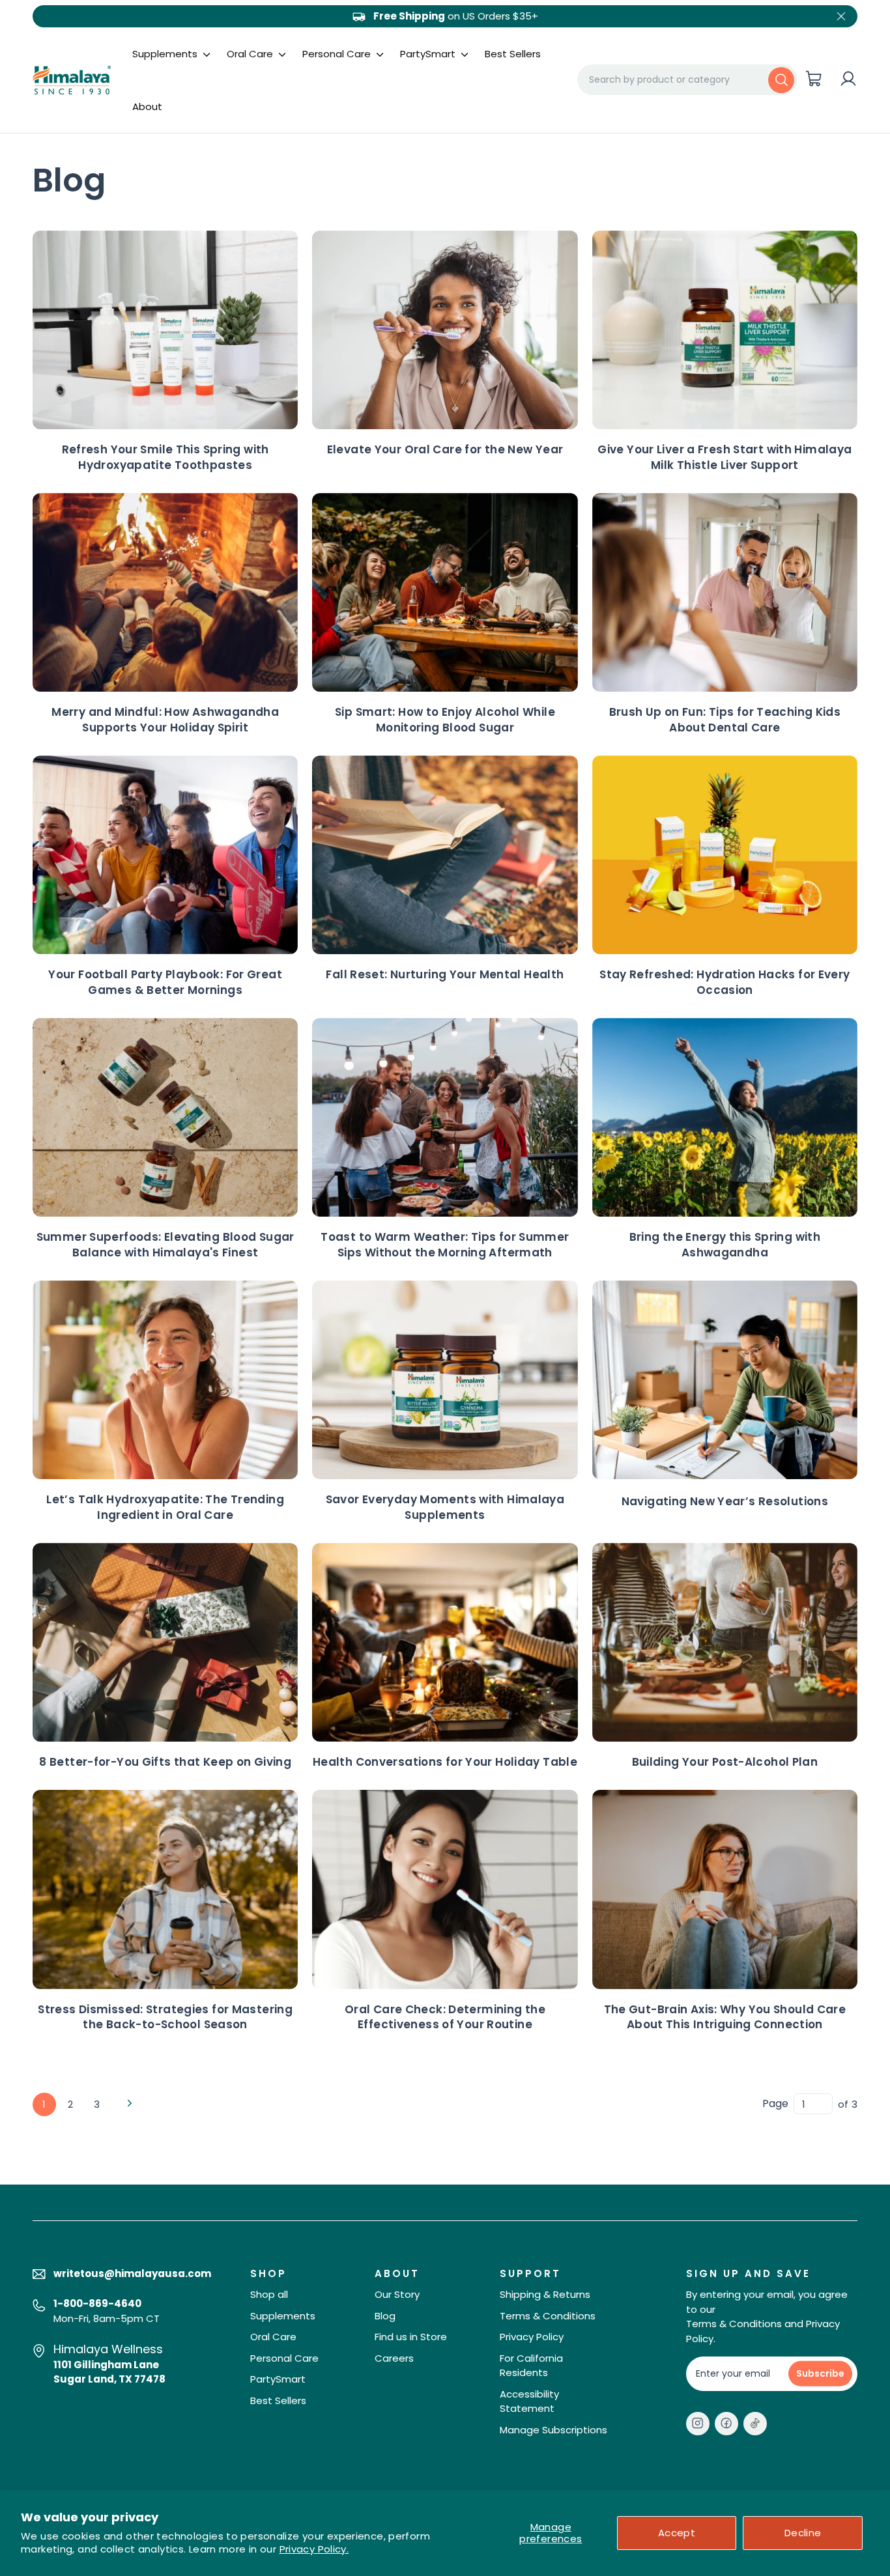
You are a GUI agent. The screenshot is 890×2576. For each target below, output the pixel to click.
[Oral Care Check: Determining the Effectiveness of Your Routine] (445, 1889)
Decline (803, 2533)
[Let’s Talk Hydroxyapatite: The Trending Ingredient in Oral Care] (165, 1380)
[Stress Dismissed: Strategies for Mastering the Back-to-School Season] (165, 1889)
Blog (385, 2316)
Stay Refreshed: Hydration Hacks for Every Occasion (725, 982)
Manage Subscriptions (553, 2430)
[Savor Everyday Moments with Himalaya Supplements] (445, 1380)
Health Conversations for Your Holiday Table (445, 1762)
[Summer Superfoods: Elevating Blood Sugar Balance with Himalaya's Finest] (165, 1117)
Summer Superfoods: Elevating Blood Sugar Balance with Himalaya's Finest (165, 1245)
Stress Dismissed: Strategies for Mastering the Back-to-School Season (165, 2017)
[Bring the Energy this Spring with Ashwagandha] (725, 1117)
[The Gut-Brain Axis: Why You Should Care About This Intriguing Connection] (725, 1889)
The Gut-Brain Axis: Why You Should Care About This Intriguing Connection (725, 2017)
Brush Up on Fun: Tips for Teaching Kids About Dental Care (725, 720)
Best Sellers (513, 54)
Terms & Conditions (548, 2316)
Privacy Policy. (314, 2549)
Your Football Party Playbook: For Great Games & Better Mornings (165, 982)
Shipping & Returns (545, 2294)
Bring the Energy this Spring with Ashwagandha (725, 1245)
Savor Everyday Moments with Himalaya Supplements (445, 1507)
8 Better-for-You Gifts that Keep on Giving (165, 1762)
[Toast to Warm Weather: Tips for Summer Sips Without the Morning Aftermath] (445, 1117)
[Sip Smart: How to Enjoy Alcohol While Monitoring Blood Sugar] (445, 592)
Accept (677, 2533)
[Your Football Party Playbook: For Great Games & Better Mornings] (165, 855)
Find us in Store (411, 2337)
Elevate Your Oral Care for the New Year (445, 449)
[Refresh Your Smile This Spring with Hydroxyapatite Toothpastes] (165, 330)
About (147, 106)
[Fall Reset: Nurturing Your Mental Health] (445, 855)
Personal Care (338, 54)
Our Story (397, 2294)
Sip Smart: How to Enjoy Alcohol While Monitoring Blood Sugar (445, 720)
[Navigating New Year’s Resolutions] (725, 1380)
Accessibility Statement (529, 2401)
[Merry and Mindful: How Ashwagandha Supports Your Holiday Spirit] (165, 592)
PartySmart (429, 54)
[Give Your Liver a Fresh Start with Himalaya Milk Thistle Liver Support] (725, 330)
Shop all (269, 2294)
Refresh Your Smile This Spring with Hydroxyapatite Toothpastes (165, 457)
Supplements (166, 54)
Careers (394, 2358)
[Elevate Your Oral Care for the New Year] (445, 330)
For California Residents (531, 2366)
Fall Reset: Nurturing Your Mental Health (445, 974)
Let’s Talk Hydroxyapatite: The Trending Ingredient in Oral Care (165, 1507)
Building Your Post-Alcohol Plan (725, 1762)
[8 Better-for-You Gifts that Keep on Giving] (165, 1642)
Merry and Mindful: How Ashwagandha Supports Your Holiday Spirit (165, 720)
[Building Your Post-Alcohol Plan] (725, 1642)
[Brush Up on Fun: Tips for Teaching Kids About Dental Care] (725, 592)
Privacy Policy (532, 2337)
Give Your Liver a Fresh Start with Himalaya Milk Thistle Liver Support (725, 457)
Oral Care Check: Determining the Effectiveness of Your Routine (445, 2017)
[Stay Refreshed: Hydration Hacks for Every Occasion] (725, 855)
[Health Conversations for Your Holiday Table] (445, 1642)
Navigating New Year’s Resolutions (725, 1501)
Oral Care (251, 54)
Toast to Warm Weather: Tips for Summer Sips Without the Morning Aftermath (445, 1245)
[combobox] (687, 79)
